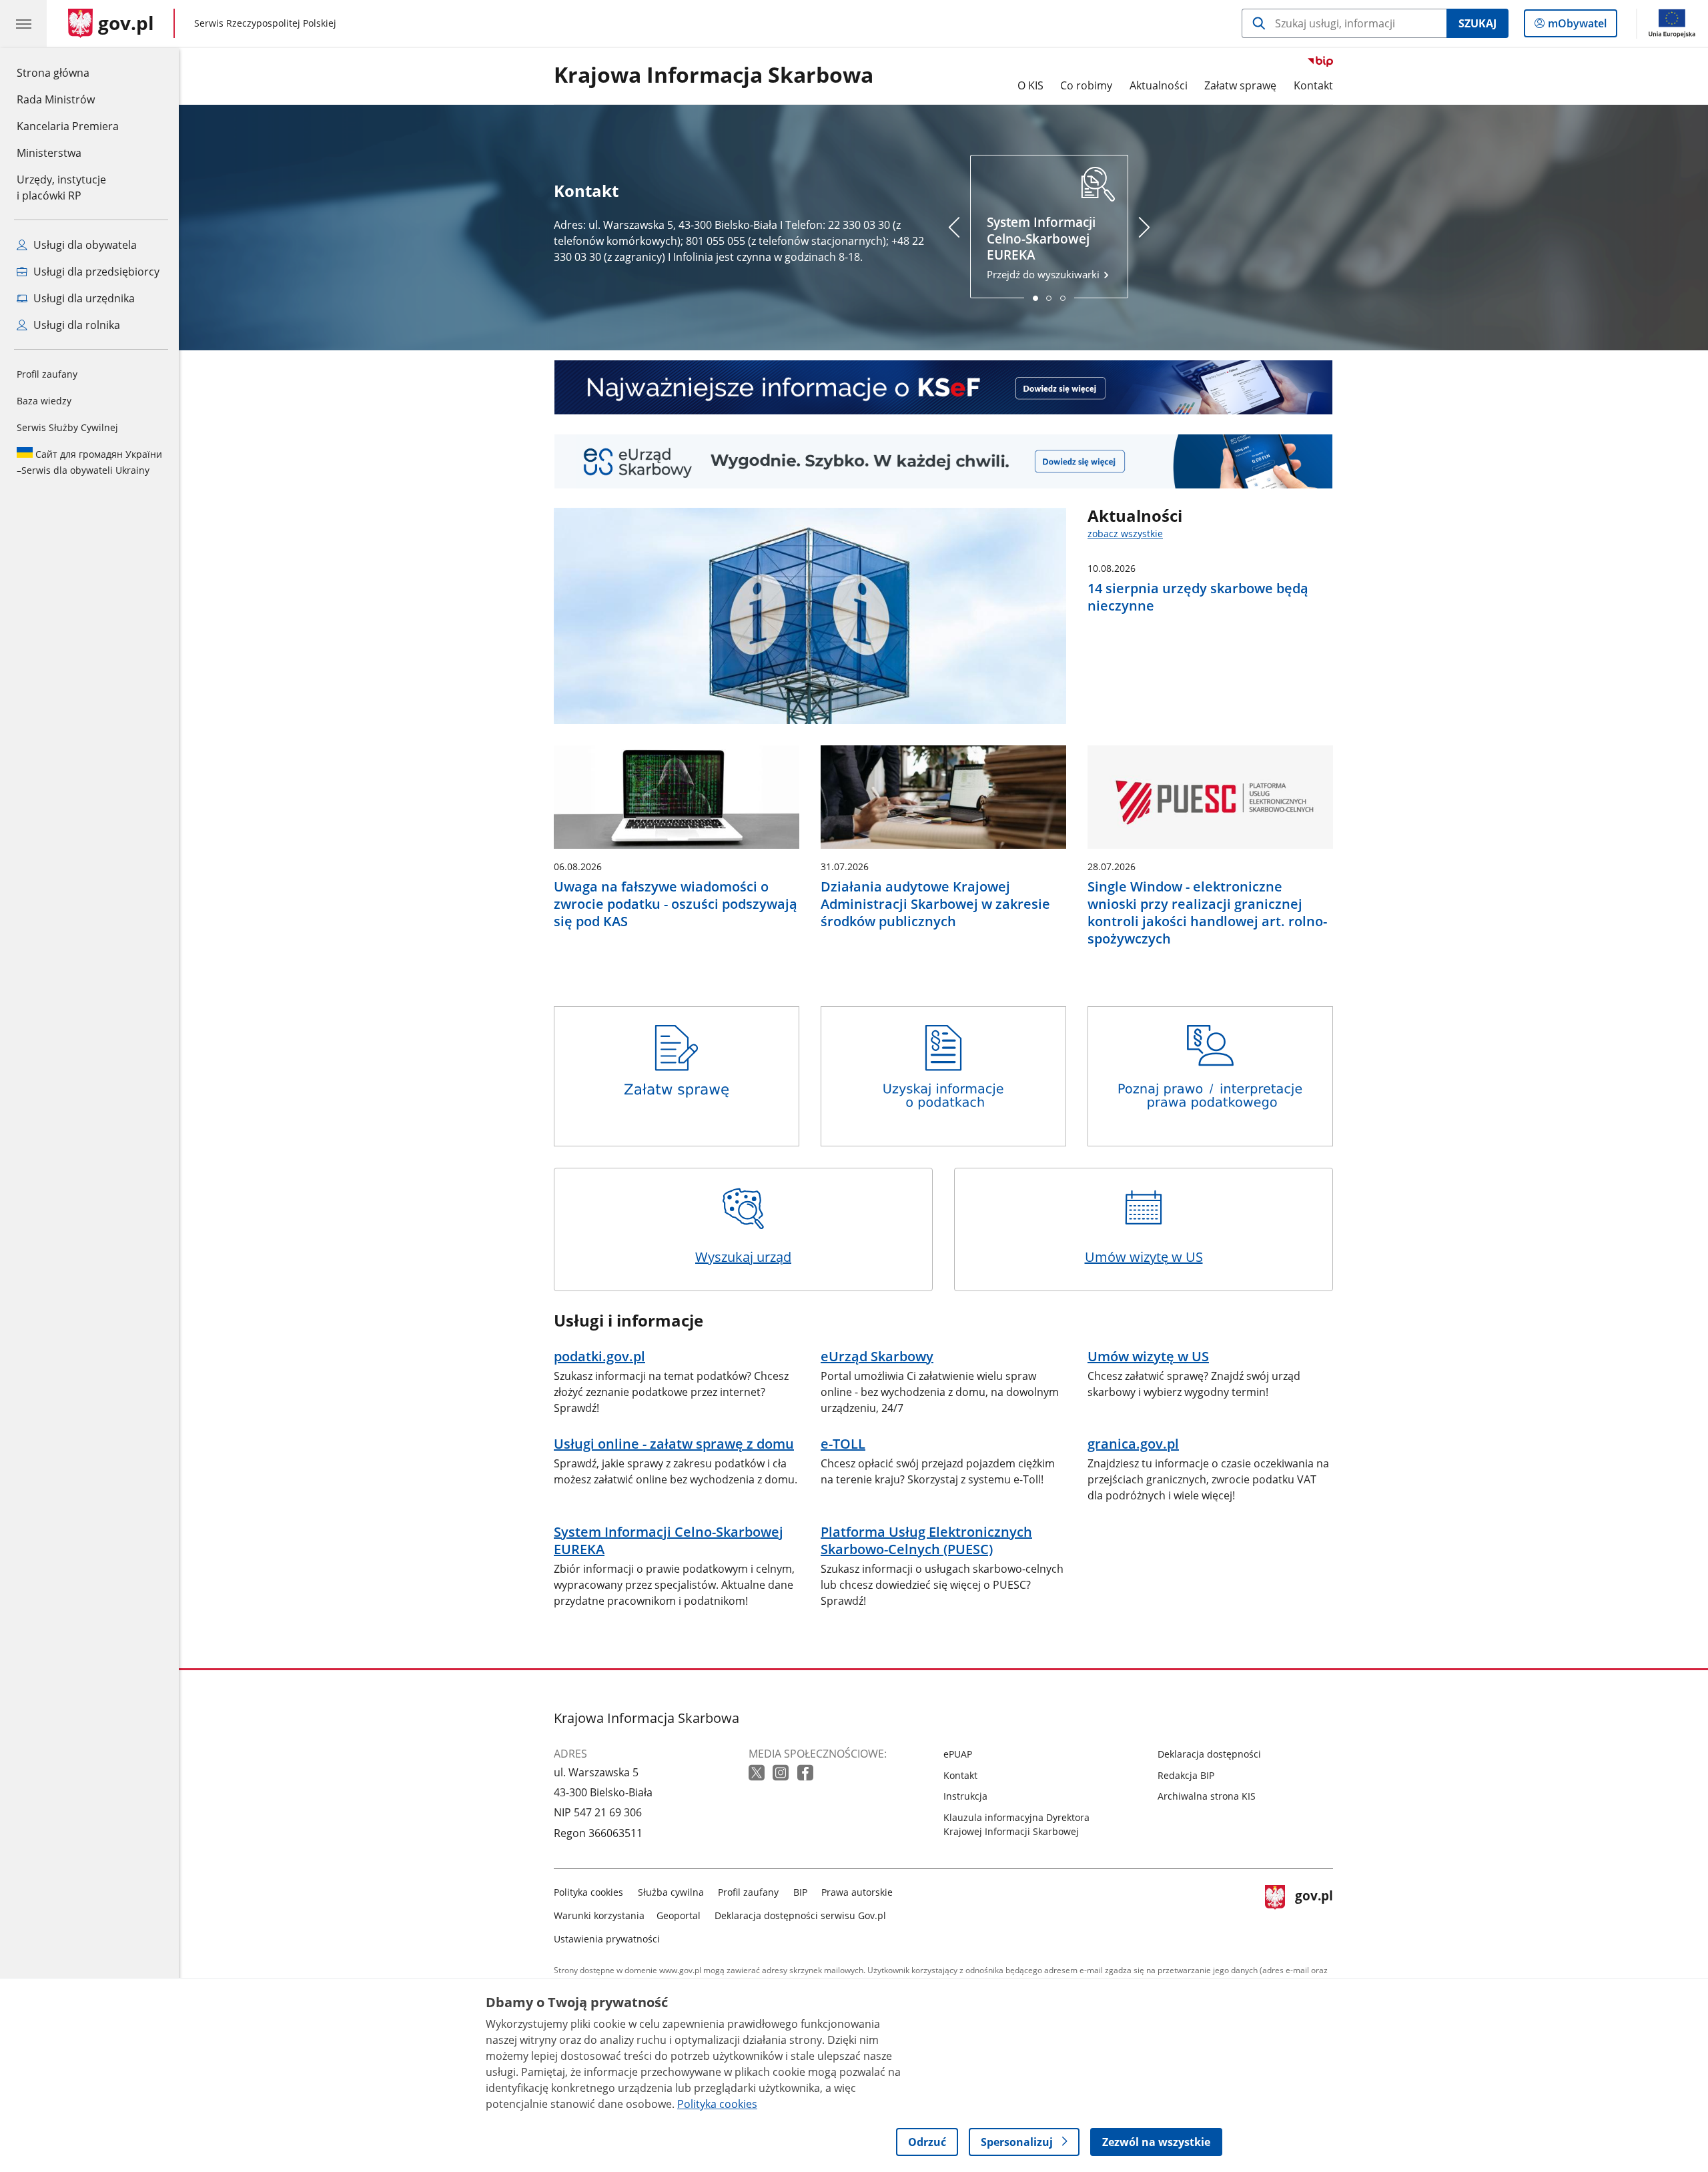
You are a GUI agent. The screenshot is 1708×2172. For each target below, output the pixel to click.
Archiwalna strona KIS (1207, 1796)
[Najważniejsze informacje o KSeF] (943, 387)
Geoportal (679, 1915)
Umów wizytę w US (1144, 1257)
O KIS (1030, 85)
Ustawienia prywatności (607, 1939)
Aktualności (1159, 85)
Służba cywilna (671, 1892)
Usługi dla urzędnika (83, 298)
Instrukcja (965, 1796)
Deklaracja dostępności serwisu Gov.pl (800, 1915)
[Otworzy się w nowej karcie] (758, 1773)
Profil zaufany (47, 374)
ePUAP (958, 1754)
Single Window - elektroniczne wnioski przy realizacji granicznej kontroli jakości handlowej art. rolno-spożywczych (1207, 913)
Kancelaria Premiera (68, 126)
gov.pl (1314, 1913)
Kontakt (1313, 85)
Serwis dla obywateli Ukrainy (89, 462)
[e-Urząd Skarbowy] (943, 461)
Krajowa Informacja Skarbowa (714, 75)
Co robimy (1086, 85)
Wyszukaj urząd (743, 1257)
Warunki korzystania (599, 1915)
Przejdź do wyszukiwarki (1044, 248)
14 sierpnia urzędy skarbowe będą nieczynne (1198, 597)
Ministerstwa (49, 153)
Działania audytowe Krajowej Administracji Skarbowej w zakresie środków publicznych (935, 904)
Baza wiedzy (44, 401)
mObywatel (1577, 26)
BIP (800, 1892)
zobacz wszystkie (1125, 533)
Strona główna (68, 72)
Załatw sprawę (1240, 85)
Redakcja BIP (1186, 1775)
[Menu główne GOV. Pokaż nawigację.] (23, 23)
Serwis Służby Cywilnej (67, 427)
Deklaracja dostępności (1209, 1754)
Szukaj (1477, 23)
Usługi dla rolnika (75, 325)
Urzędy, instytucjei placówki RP (61, 188)
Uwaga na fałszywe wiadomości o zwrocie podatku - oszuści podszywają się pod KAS (676, 904)
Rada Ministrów (56, 99)
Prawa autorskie (857, 1892)
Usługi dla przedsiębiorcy (95, 272)
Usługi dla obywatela (84, 245)
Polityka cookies (588, 1892)
